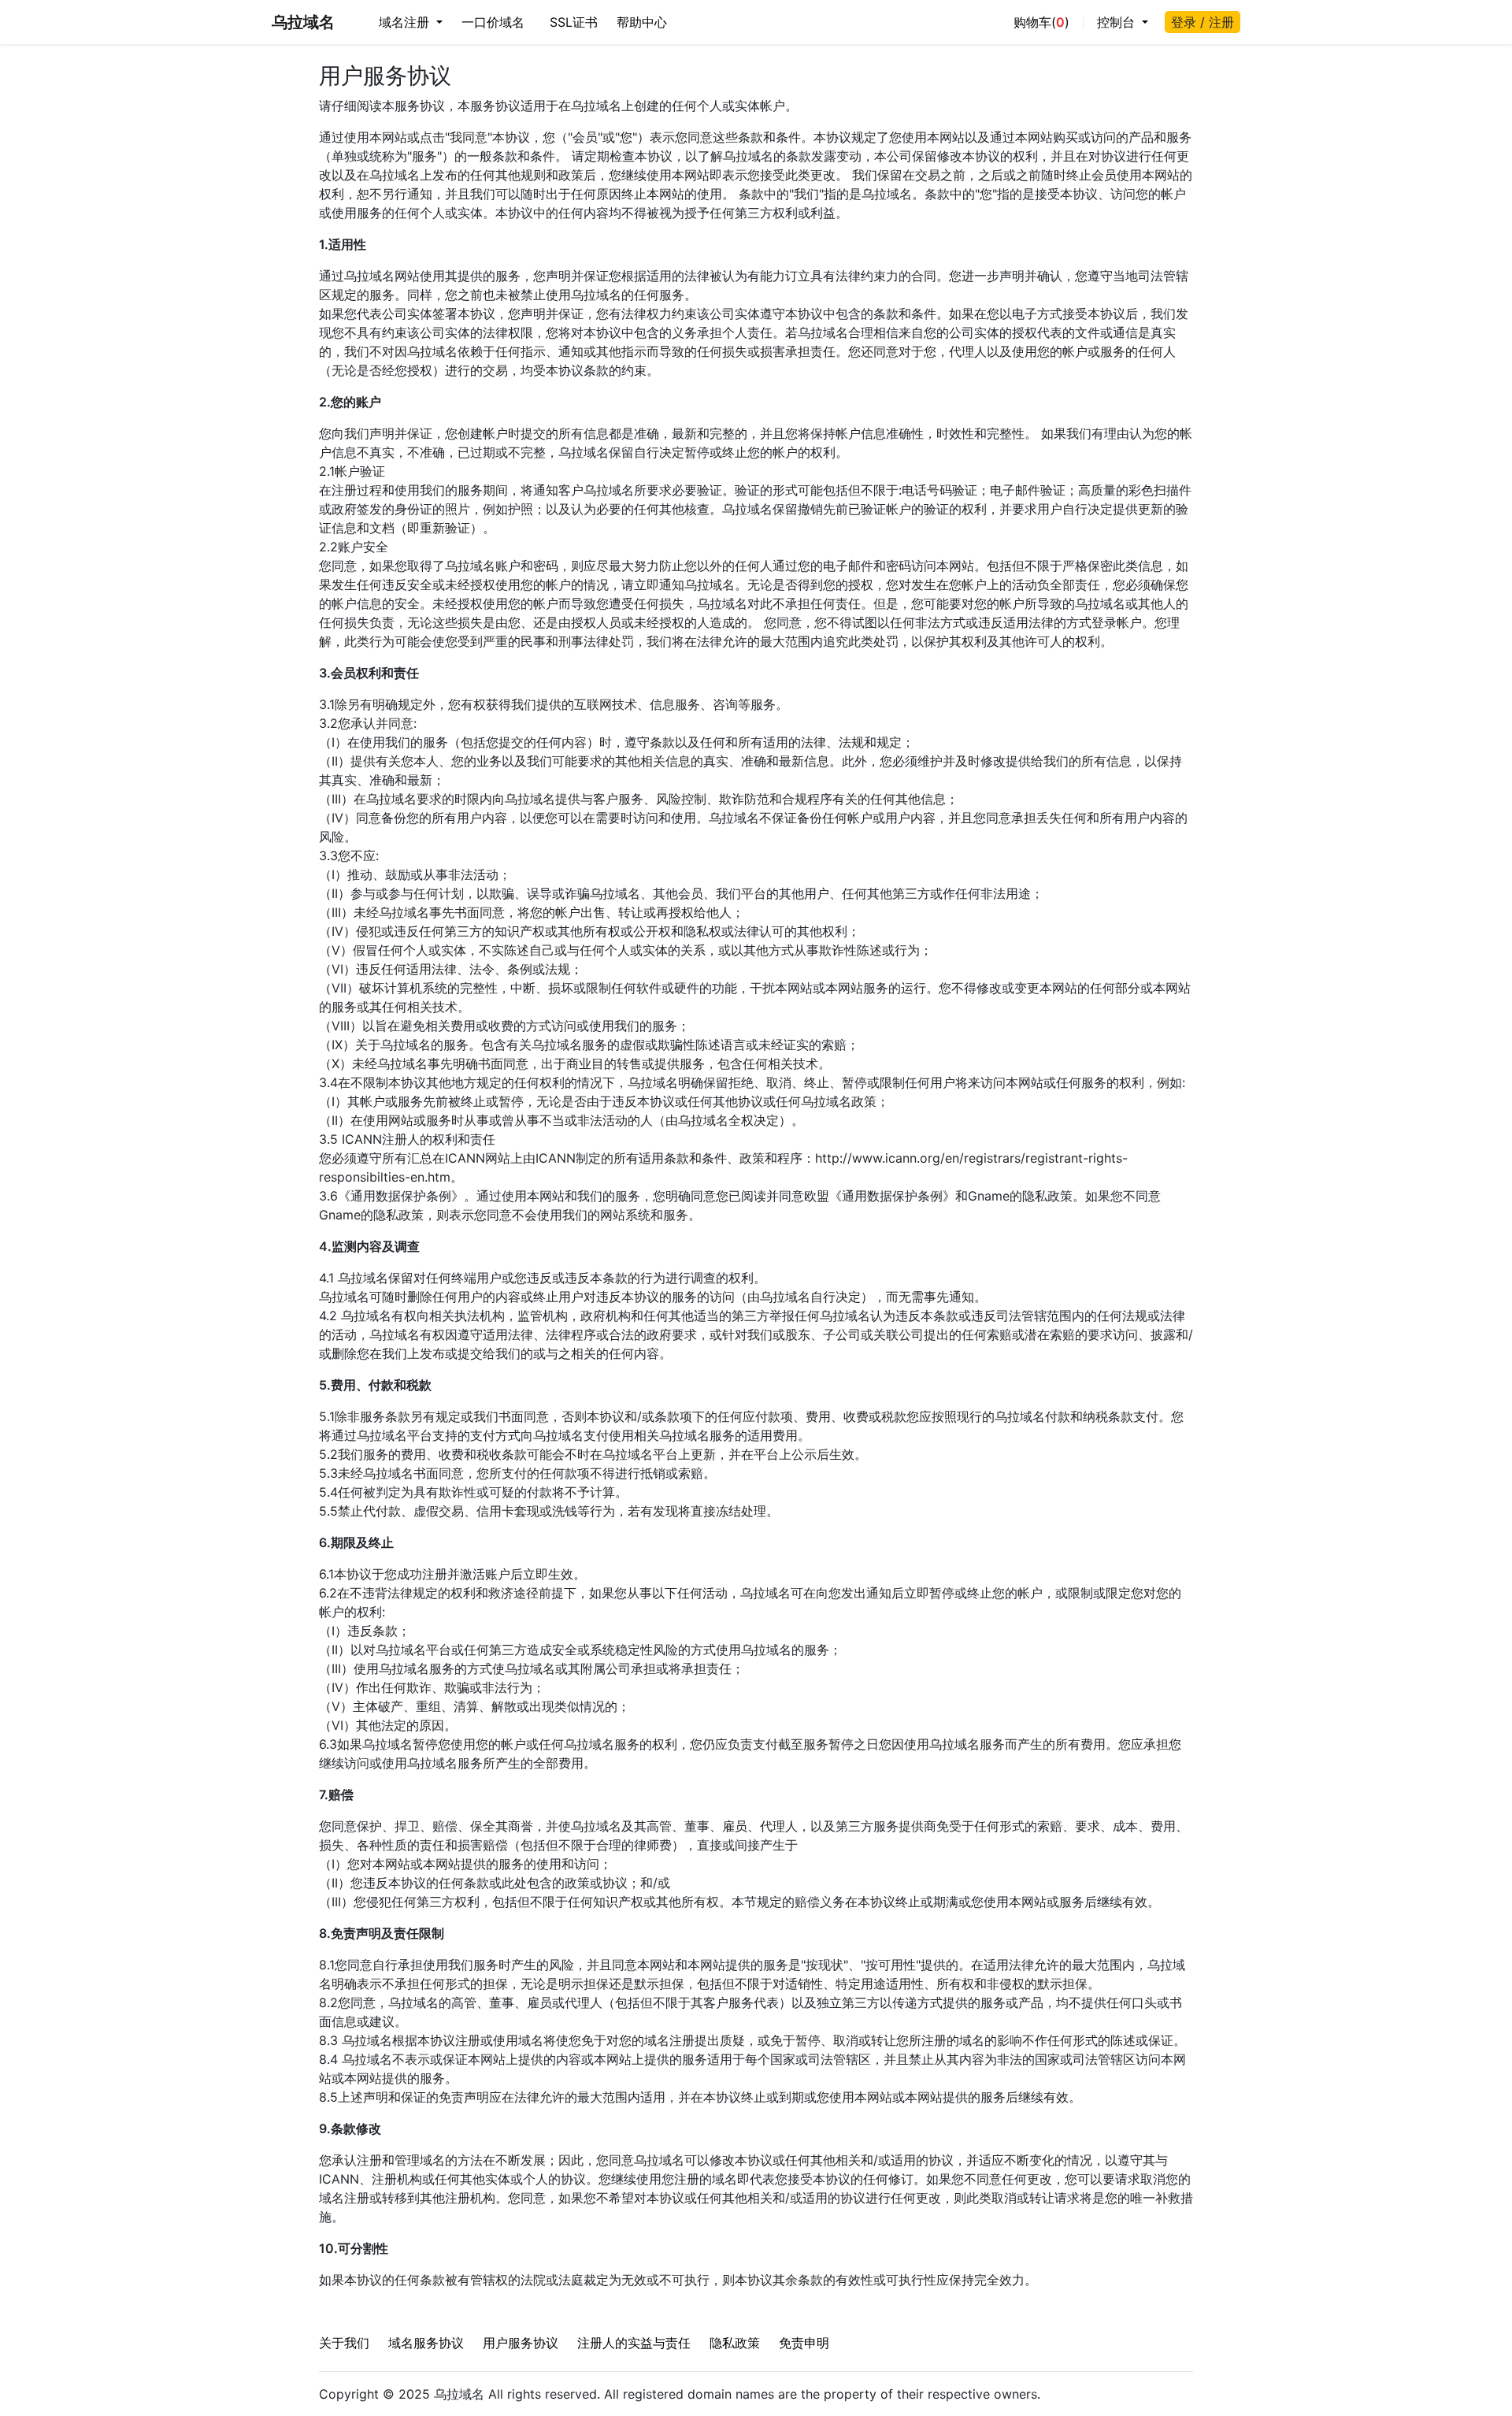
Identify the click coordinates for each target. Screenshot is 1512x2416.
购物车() (1041, 22)
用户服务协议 (521, 2343)
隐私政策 (735, 2343)
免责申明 (804, 2343)
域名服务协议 (426, 2343)
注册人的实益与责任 (634, 2343)
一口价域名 (493, 22)
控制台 (1118, 22)
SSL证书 (574, 22)
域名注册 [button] (406, 22)
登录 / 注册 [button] (1203, 22)
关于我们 (344, 2343)
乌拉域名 (303, 22)
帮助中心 (642, 22)
